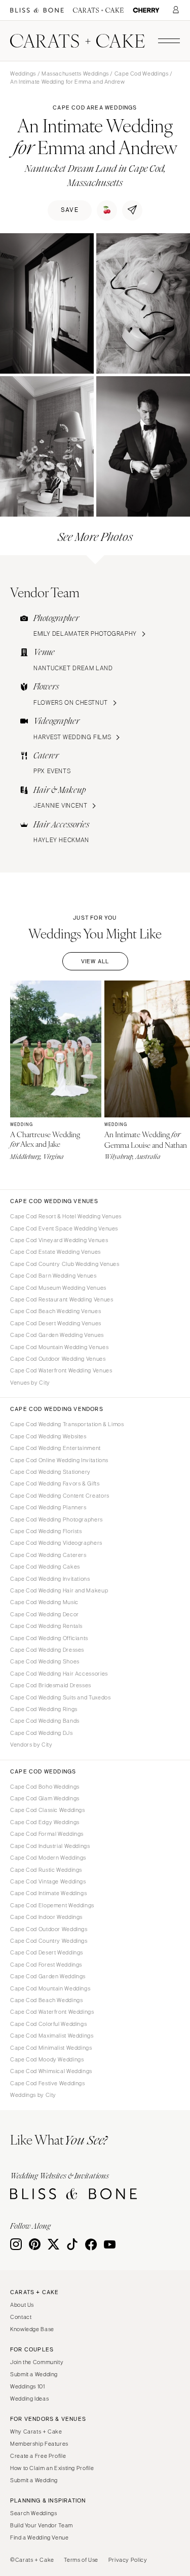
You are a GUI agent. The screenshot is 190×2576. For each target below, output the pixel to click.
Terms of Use (81, 2560)
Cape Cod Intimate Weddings (48, 1893)
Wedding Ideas (29, 2399)
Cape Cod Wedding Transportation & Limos (67, 1424)
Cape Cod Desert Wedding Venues (56, 1323)
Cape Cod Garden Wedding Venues (57, 1335)
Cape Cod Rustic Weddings (46, 1870)
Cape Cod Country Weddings (49, 1941)
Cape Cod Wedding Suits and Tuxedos (60, 1697)
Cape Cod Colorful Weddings (48, 2024)
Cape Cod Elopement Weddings (52, 1905)
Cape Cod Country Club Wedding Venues (65, 1264)
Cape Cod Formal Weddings (47, 1834)
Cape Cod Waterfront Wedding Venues (61, 1370)
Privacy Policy (128, 2560)
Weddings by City (33, 2095)
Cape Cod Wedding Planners (48, 1507)
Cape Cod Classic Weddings (48, 1810)
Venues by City (30, 1383)
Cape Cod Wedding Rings (44, 1709)
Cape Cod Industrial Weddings (50, 1846)
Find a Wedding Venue (40, 2537)
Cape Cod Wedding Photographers (56, 1519)
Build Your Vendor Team (42, 2525)
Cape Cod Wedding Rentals (46, 1626)
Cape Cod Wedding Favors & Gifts (55, 1483)
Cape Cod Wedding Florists (46, 1531)
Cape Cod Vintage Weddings (48, 1881)
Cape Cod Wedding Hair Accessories (59, 1674)
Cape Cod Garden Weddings (48, 1976)
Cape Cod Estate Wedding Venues (55, 1252)
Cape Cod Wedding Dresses (47, 1650)
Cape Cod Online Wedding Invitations (59, 1460)
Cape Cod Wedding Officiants (49, 1638)
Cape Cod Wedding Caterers (48, 1555)
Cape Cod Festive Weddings (48, 2083)
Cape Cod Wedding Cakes (45, 1567)
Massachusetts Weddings (75, 74)
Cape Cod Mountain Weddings (50, 1988)
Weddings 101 (28, 2386)
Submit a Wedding (34, 2374)
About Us (22, 2305)
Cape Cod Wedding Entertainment (55, 1448)
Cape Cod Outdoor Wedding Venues (58, 1359)
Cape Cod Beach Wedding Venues (55, 1311)
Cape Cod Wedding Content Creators (60, 1496)
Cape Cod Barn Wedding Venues (53, 1276)
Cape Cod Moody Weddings (47, 2059)
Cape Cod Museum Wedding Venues (58, 1288)
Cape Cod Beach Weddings (47, 2000)
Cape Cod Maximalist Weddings (52, 2036)
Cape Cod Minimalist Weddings (51, 2048)
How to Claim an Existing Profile (52, 2468)
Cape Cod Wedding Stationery (50, 1472)
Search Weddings (33, 2513)
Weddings (23, 74)
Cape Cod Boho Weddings (45, 1787)
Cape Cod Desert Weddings (47, 1952)
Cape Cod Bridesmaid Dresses (51, 1685)
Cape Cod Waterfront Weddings (52, 2012)
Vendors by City (31, 1745)
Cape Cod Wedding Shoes (45, 1661)
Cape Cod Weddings (142, 74)
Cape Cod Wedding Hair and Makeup (59, 1590)
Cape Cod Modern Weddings (48, 1858)
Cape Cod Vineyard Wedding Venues (59, 1240)
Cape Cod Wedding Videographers (56, 1543)
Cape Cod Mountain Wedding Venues (59, 1347)
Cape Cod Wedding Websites (48, 1436)
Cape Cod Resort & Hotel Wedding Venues (66, 1216)
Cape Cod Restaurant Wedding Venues (62, 1299)
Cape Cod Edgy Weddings (45, 1822)
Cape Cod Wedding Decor (45, 1614)
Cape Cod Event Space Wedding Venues (64, 1228)
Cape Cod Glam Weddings (45, 1798)
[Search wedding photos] (146, 10)
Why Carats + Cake (36, 2432)
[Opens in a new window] (37, 10)
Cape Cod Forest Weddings (46, 1965)
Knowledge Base (32, 2329)
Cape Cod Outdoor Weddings (49, 1929)
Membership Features (39, 2444)
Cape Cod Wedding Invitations (50, 1579)
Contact (21, 2317)
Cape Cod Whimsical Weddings (51, 2071)
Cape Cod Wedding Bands (45, 1721)
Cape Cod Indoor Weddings (46, 1917)
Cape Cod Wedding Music (44, 1602)
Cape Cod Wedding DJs (42, 1733)
